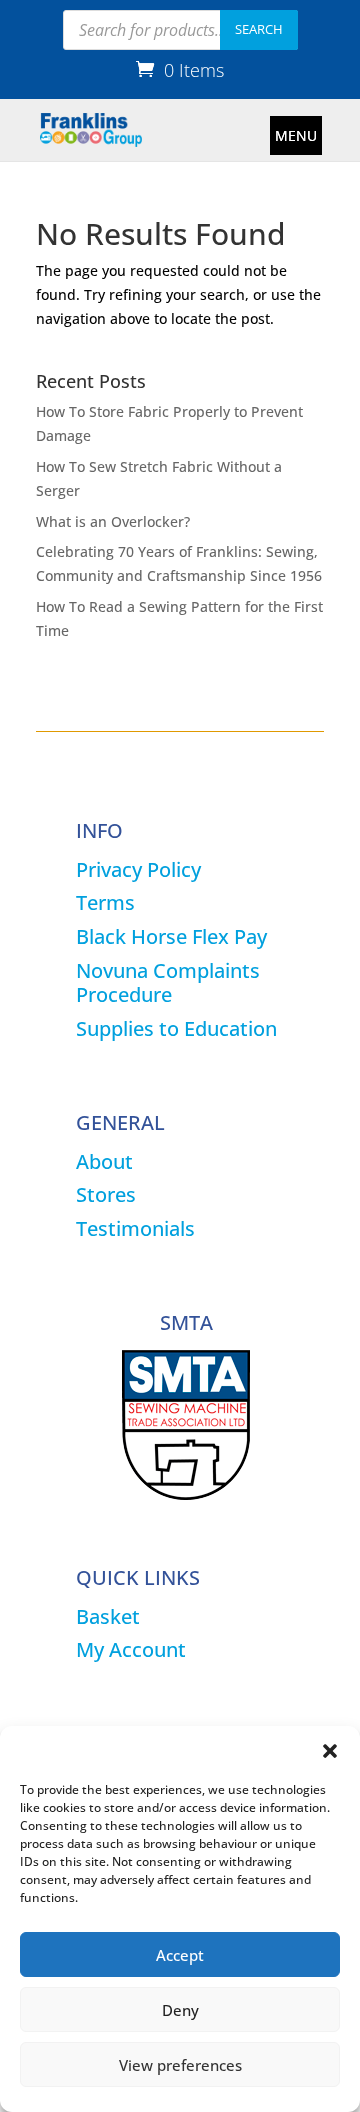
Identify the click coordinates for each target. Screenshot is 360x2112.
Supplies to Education (176, 1028)
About (104, 1161)
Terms (105, 902)
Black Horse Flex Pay (171, 936)
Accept (180, 1955)
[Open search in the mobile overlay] (180, 30)
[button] (330, 1751)
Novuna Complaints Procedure (168, 982)
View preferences (180, 2065)
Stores (106, 1194)
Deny (180, 2010)
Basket (108, 1616)
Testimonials (135, 1228)
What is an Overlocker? (113, 521)
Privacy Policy (138, 869)
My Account (131, 1649)
